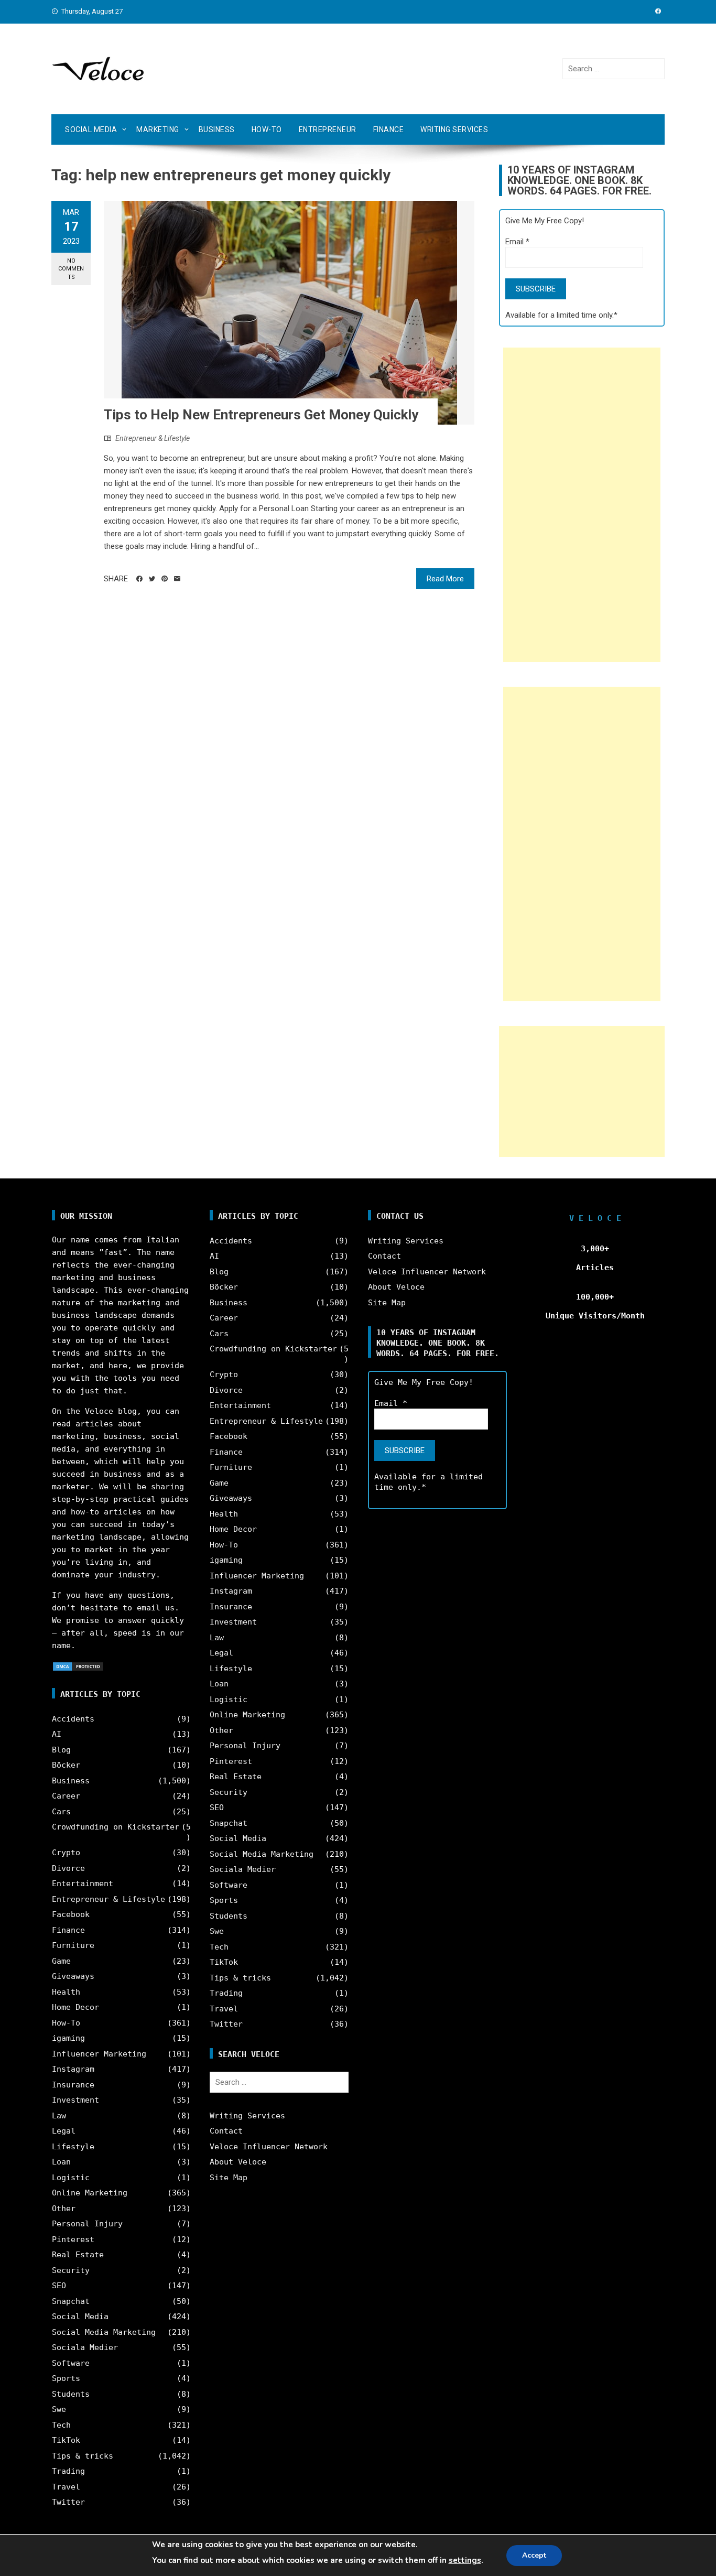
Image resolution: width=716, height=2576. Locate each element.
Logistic (71, 2178)
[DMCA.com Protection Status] (78, 1666)
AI (57, 1734)
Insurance (73, 2085)
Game (61, 1961)
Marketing (158, 129)
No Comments (71, 269)
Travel (66, 2487)
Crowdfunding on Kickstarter (116, 1827)
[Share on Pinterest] (165, 579)
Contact (226, 2131)
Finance (389, 129)
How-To (267, 129)
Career (66, 1796)
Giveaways (73, 1976)
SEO (59, 2286)
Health (66, 1992)
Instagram (73, 2069)
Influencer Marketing (99, 2054)
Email (517, 242)
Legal (64, 2131)
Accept (534, 2555)
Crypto (66, 1853)
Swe (59, 2409)
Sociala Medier (85, 2347)
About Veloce (238, 2162)
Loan (61, 2162)
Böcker (66, 1765)
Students (71, 2394)
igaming (68, 2038)
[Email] (177, 579)
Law (59, 2116)
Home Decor (75, 2007)
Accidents (73, 1719)
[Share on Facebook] (139, 579)
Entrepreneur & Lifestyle (153, 438)
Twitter (68, 2502)
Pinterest (73, 2239)
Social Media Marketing (104, 2332)
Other (64, 2209)
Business (217, 129)
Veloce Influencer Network (269, 2147)
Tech (61, 2425)
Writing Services (454, 129)
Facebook (71, 1914)
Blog (61, 1750)
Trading (68, 2471)
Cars (61, 1812)
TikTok (66, 2440)
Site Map (229, 2178)
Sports (66, 2378)
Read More (445, 579)
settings (465, 2560)
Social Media (91, 129)
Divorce (68, 1868)
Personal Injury (87, 2224)
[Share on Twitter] (152, 579)
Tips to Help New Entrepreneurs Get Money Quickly (261, 415)
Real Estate (78, 2255)
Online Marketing (90, 2193)
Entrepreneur (328, 129)
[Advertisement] (582, 505)
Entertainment (83, 1884)
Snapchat (71, 2301)
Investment (75, 2100)
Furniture (73, 1945)
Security (71, 2270)
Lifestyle (73, 2147)
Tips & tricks (83, 2456)
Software (71, 2363)
